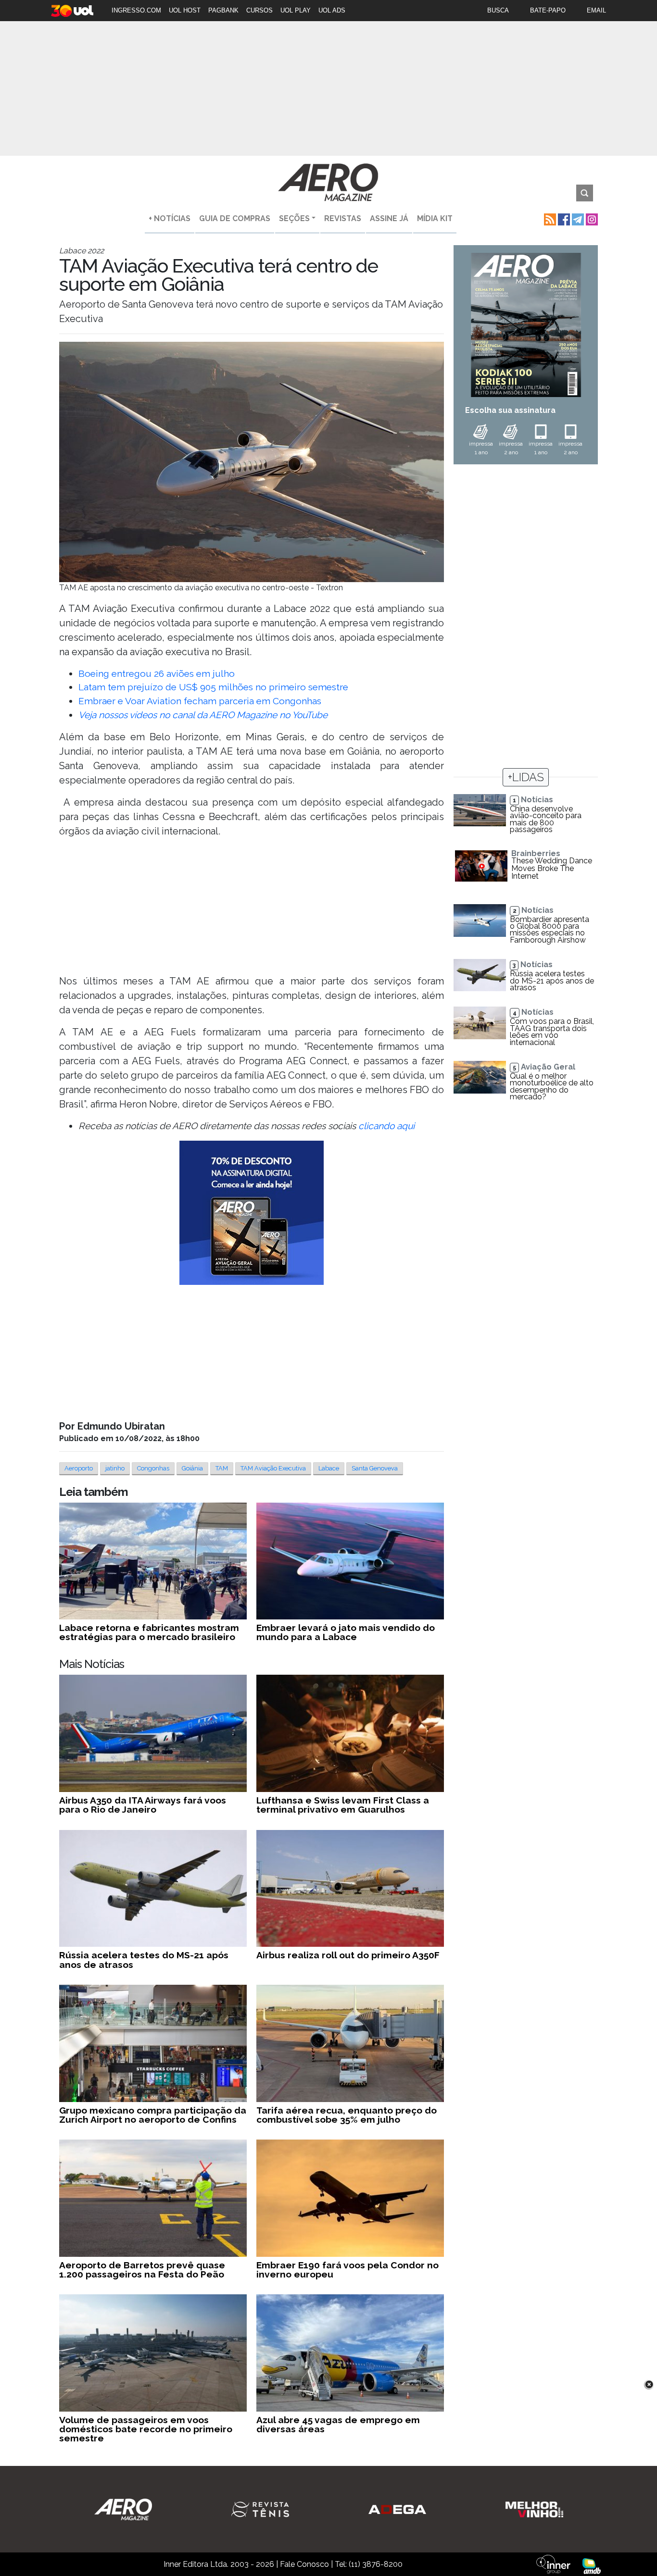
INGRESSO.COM (136, 10)
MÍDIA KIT (435, 218)
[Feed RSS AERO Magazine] (549, 218)
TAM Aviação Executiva (273, 1468)
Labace (329, 1468)
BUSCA (498, 10)
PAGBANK (223, 10)
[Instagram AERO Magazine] (591, 218)
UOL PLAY (296, 10)
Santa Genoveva (375, 1468)
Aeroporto (79, 1468)
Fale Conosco (304, 2564)
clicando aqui (386, 1126)
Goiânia (192, 1468)
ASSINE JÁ (389, 218)
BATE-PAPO (548, 10)
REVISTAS (343, 218)
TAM (222, 1468)
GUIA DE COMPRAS (235, 218)
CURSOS (259, 10)
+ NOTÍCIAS (170, 218)
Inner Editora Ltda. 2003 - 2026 (219, 2564)
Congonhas (153, 1468)
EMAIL (596, 10)
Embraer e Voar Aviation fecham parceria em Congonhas (200, 701)
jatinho (115, 1468)
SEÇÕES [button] (294, 218)
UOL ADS (332, 10)
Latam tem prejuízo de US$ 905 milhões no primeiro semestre (213, 687)
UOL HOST (185, 10)
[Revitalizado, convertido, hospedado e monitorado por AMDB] (592, 2566)
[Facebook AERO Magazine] (563, 218)
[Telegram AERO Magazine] (577, 218)
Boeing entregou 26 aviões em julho (157, 673)
